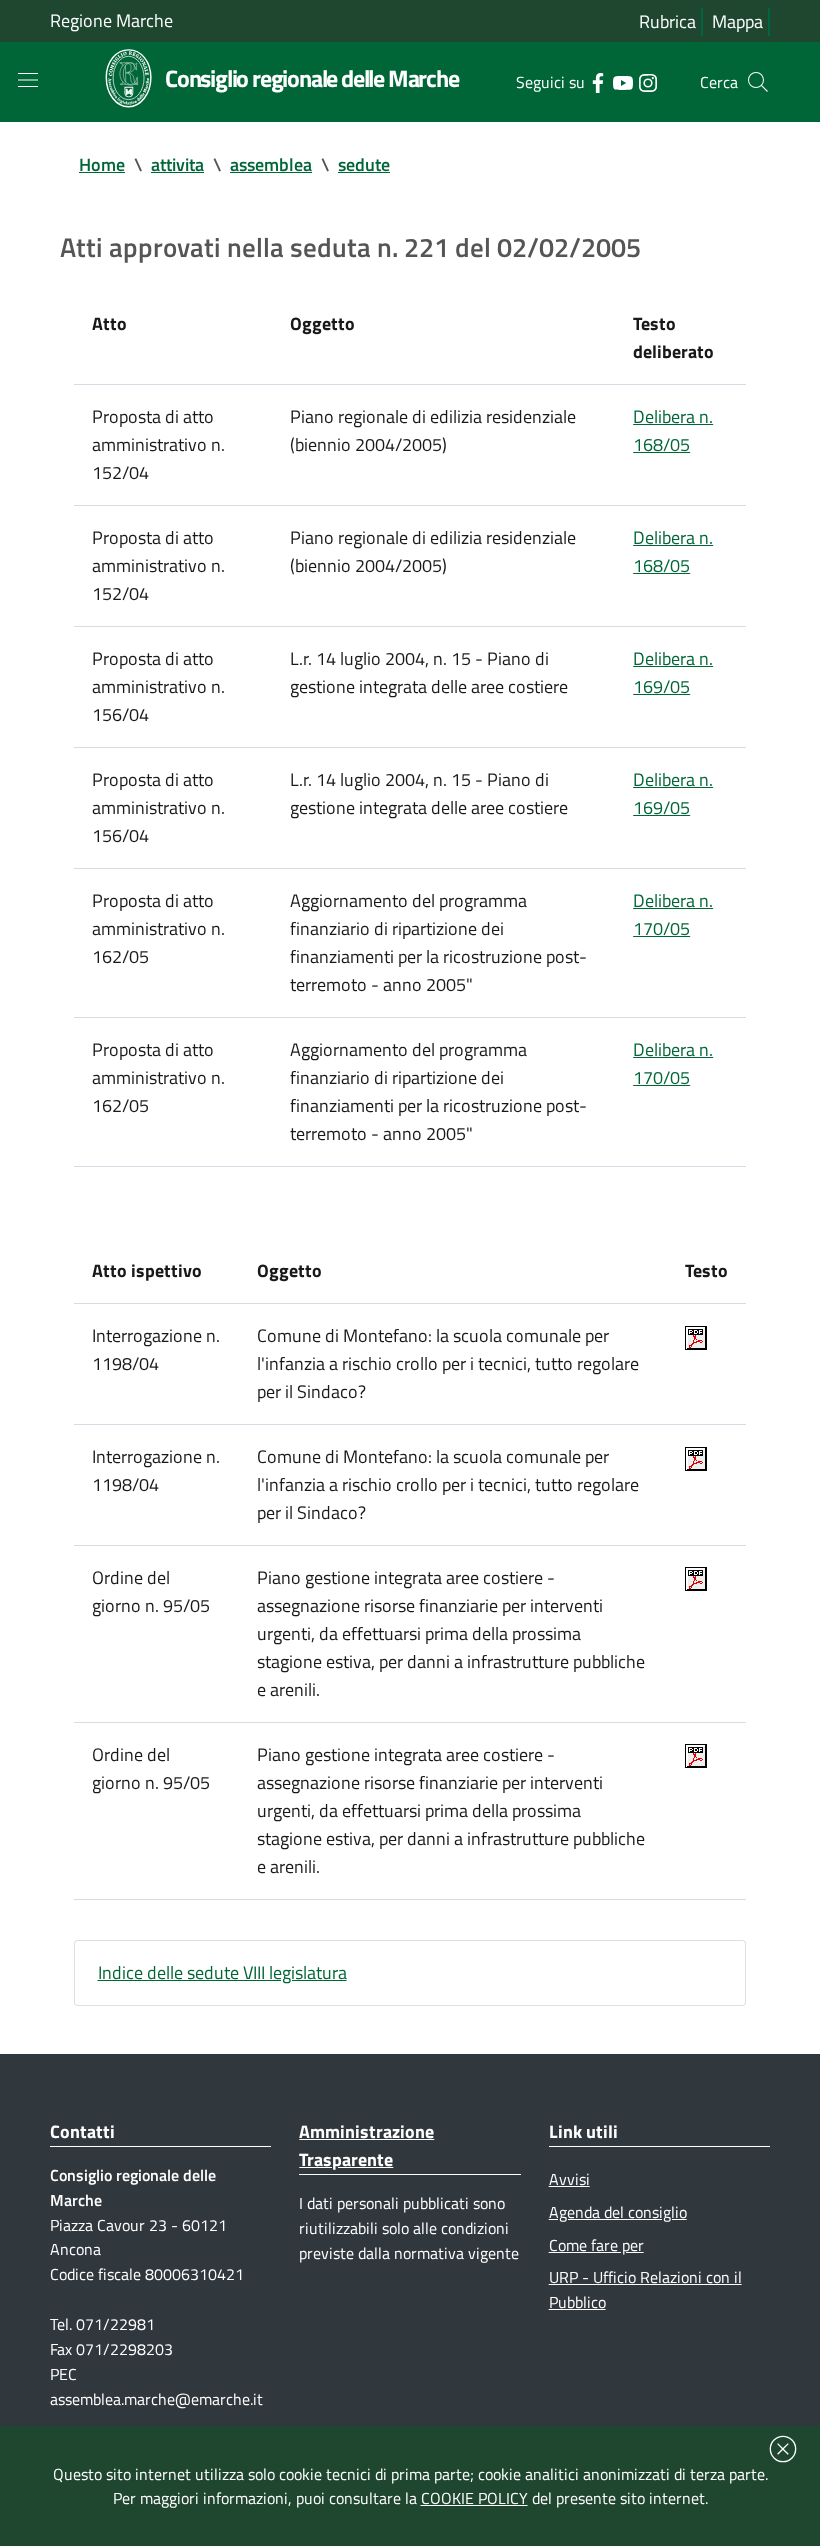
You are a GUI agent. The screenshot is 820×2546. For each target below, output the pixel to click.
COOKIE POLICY (474, 2498)
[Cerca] (758, 82)
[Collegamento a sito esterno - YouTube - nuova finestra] (622, 81)
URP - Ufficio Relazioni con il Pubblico (645, 2289)
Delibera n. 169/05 (673, 672)
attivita (177, 164)
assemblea (271, 164)
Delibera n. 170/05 (673, 914)
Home (102, 164)
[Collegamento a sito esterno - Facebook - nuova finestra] (597, 81)
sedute (364, 164)
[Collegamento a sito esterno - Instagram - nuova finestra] (647, 81)
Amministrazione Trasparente (366, 2145)
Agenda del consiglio (618, 2212)
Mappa (737, 21)
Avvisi (569, 2179)
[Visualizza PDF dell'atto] (696, 1335)
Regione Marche (111, 20)
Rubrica (667, 21)
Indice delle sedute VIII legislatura (222, 1972)
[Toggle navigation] (28, 80)
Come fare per (596, 2245)
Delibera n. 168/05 (673, 430)
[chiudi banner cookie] (783, 2449)
